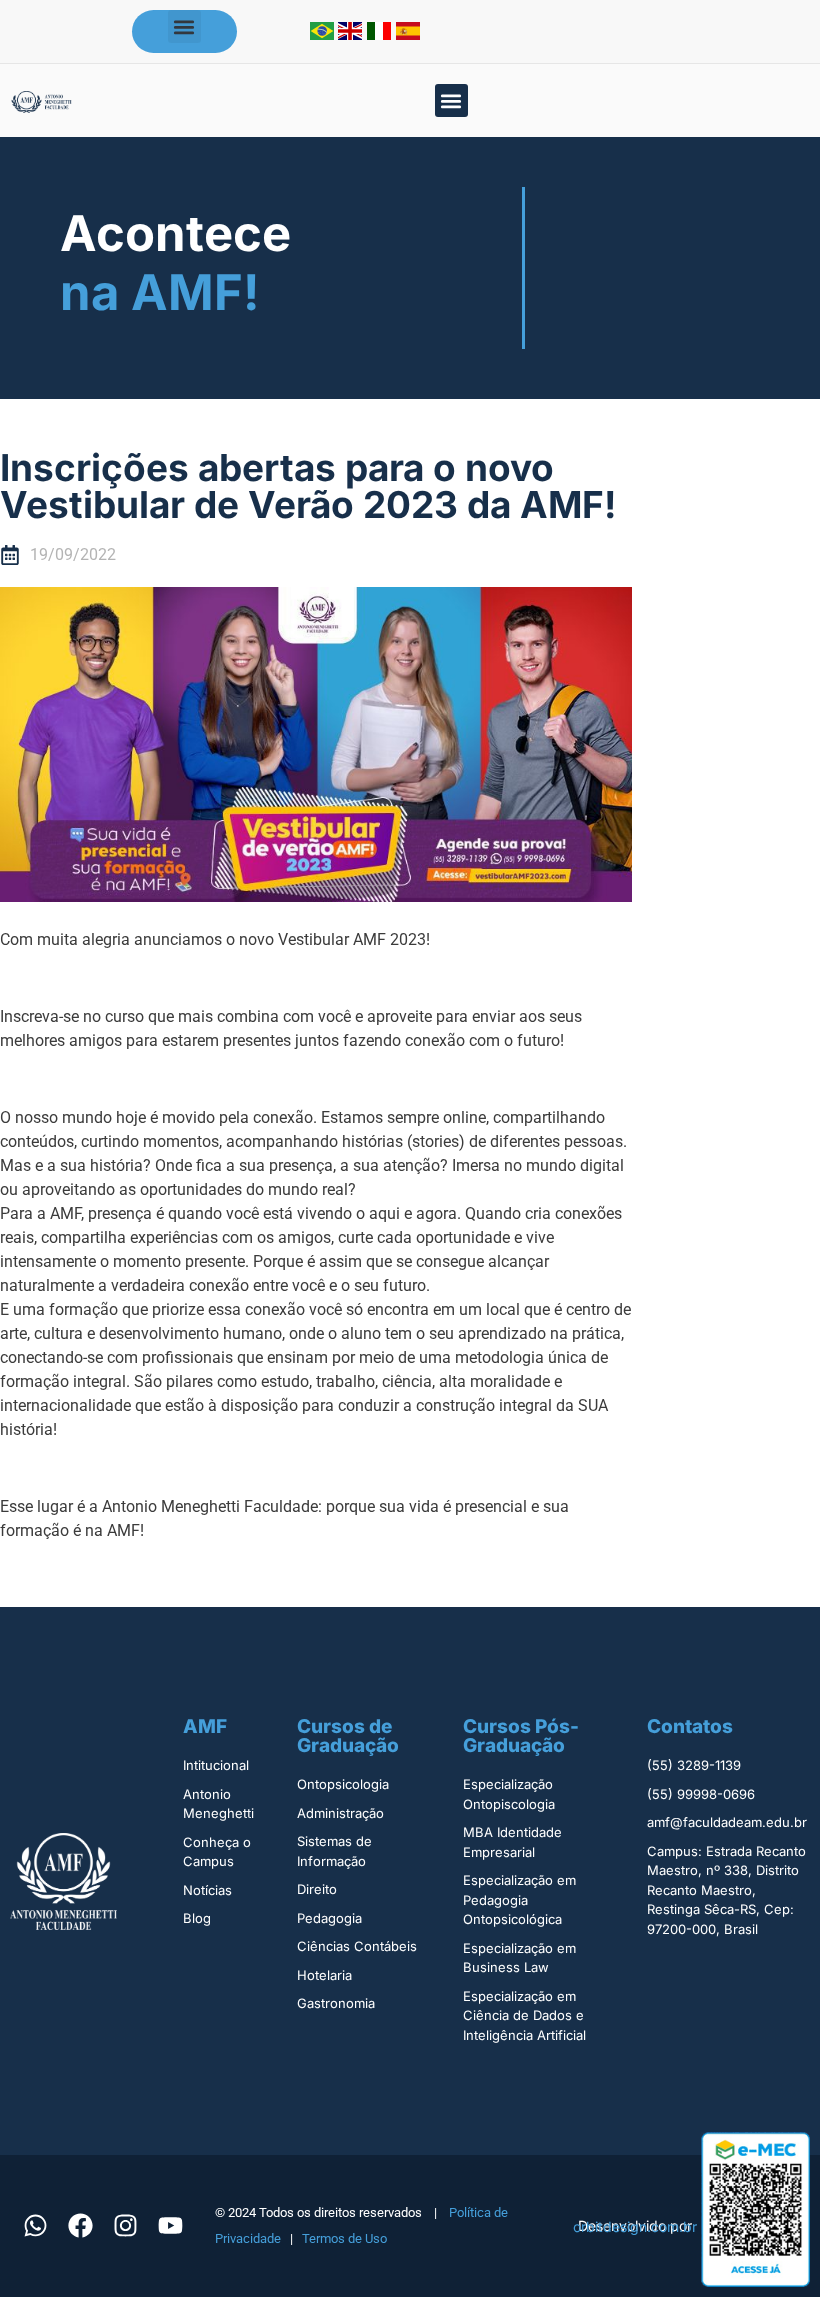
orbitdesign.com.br (635, 2226)
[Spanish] (408, 34)
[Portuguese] (324, 34)
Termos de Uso (344, 2238)
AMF (205, 1726)
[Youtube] (170, 2226)
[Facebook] (80, 2226)
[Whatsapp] (35, 2226)
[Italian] (381, 34)
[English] (352, 34)
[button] (184, 26)
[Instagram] (125, 2226)
